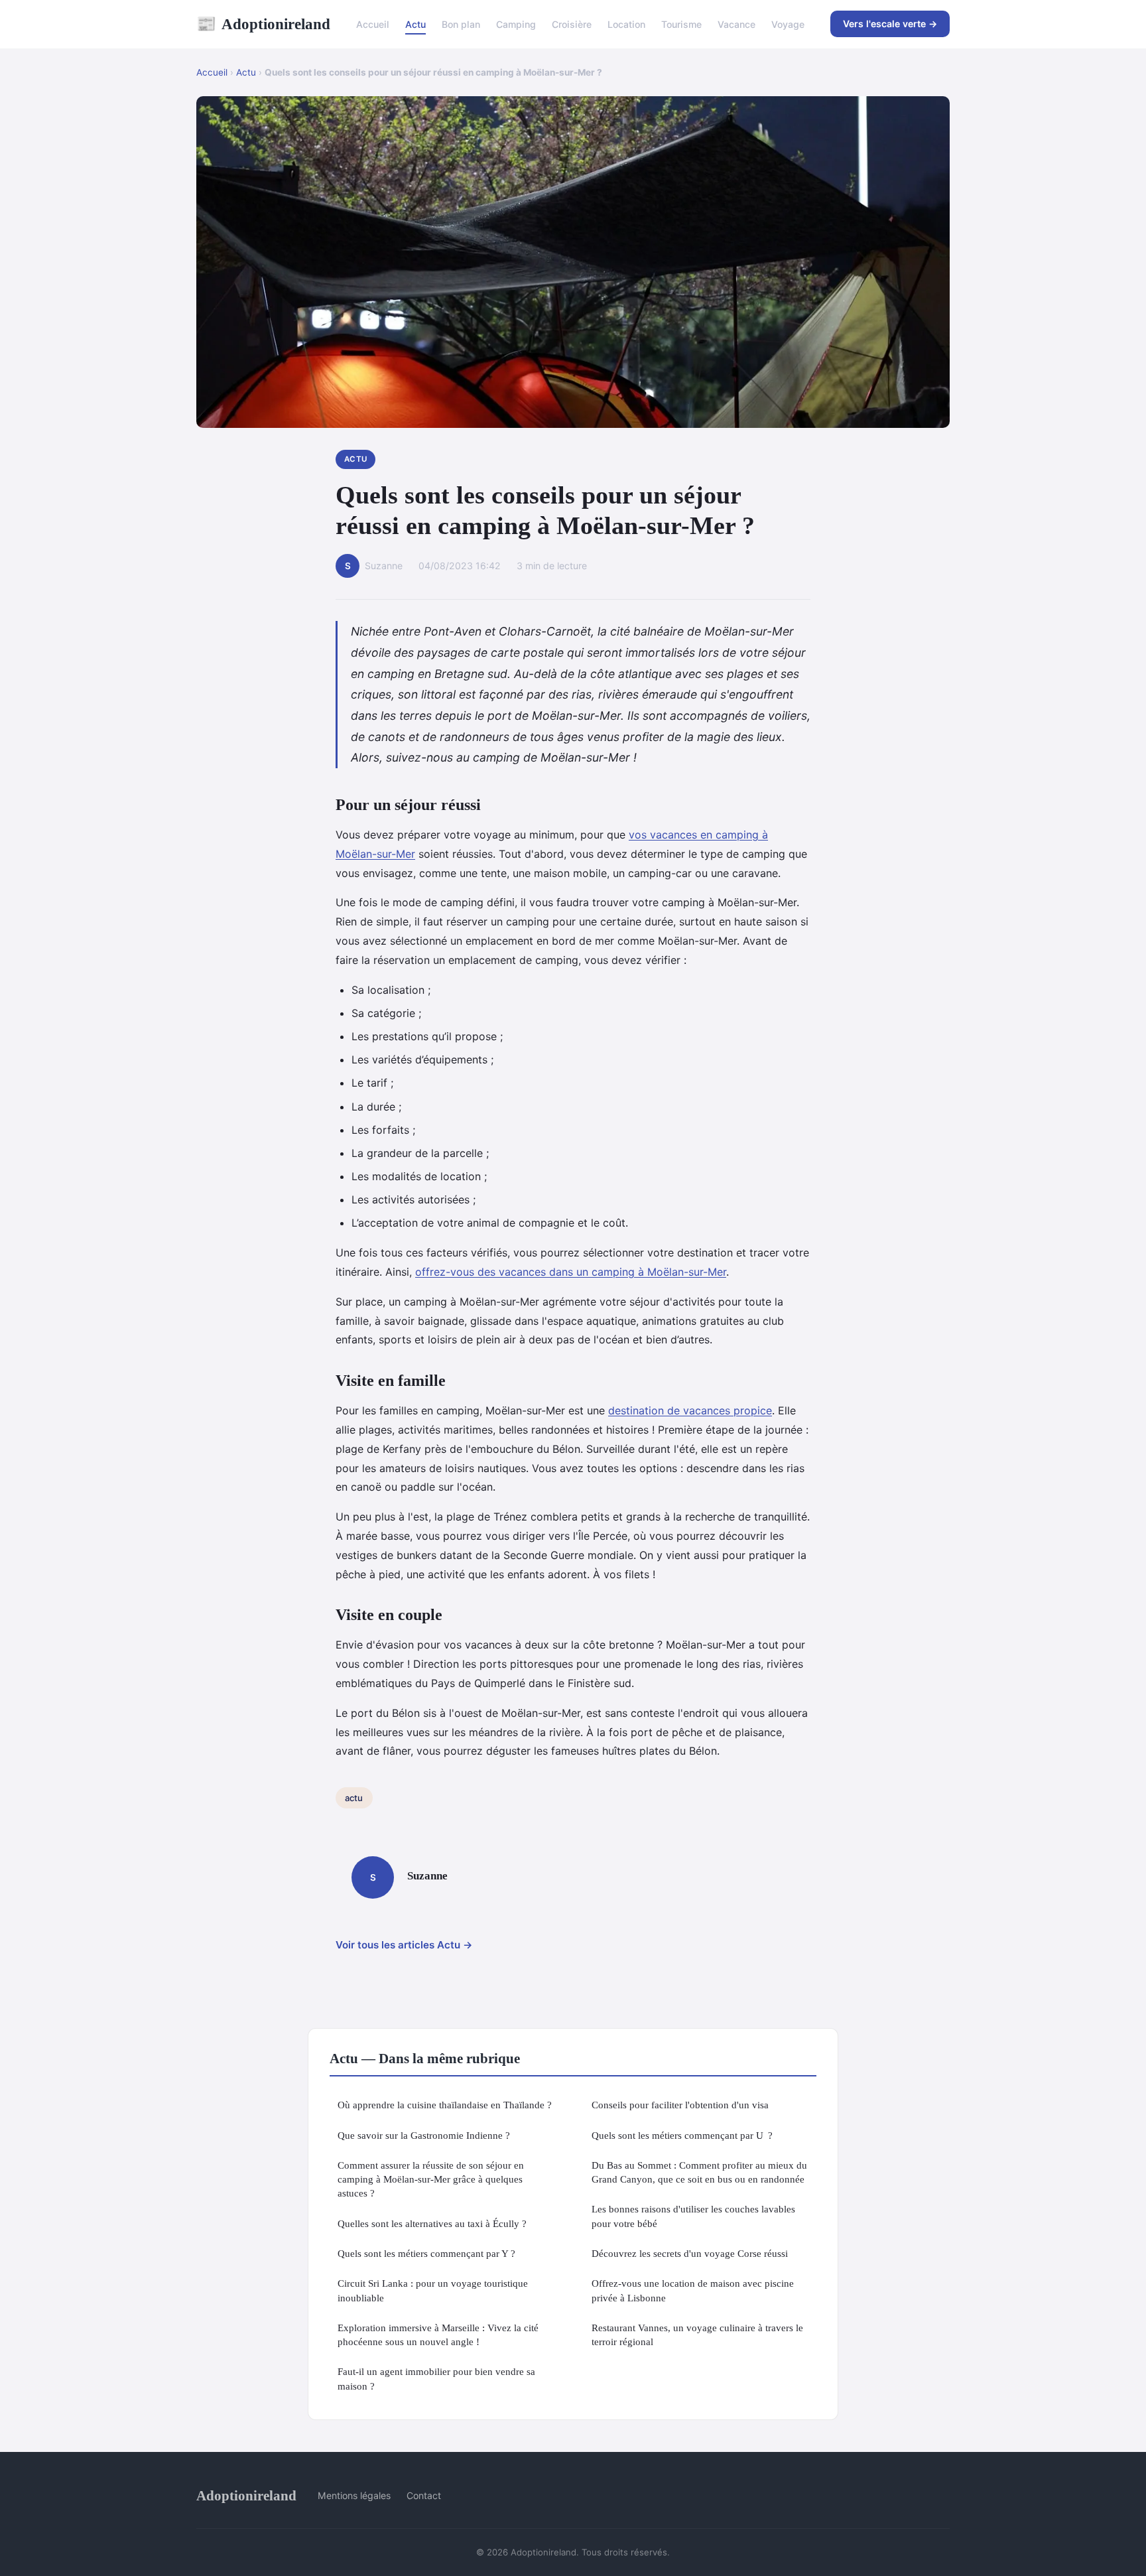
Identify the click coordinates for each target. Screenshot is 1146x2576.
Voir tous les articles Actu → (404, 1945)
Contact (424, 2495)
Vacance (736, 24)
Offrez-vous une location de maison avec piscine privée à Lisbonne (693, 2290)
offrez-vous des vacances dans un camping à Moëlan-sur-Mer (571, 1272)
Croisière (572, 24)
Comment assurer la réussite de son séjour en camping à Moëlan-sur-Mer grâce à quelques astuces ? (431, 2179)
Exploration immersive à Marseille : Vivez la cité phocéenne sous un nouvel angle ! (438, 2335)
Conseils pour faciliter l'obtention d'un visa (680, 2105)
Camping (516, 24)
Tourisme (681, 24)
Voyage (788, 24)
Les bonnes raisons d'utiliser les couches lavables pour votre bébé (693, 2216)
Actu (415, 24)
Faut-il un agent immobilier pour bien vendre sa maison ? (436, 2378)
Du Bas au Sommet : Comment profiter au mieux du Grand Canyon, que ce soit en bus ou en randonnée (699, 2172)
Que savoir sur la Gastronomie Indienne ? (424, 2135)
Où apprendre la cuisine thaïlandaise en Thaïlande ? (445, 2105)
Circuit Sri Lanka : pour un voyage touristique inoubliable (433, 2290)
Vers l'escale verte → (890, 24)
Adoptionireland (263, 24)
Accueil (373, 24)
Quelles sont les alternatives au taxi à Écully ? (432, 2223)
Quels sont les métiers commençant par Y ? (426, 2253)
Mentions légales (354, 2495)
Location (626, 24)
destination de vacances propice (690, 1410)
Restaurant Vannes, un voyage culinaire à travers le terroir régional (697, 2335)
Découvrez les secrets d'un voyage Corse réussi (690, 2253)
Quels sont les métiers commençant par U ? (682, 2135)
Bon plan (461, 24)
